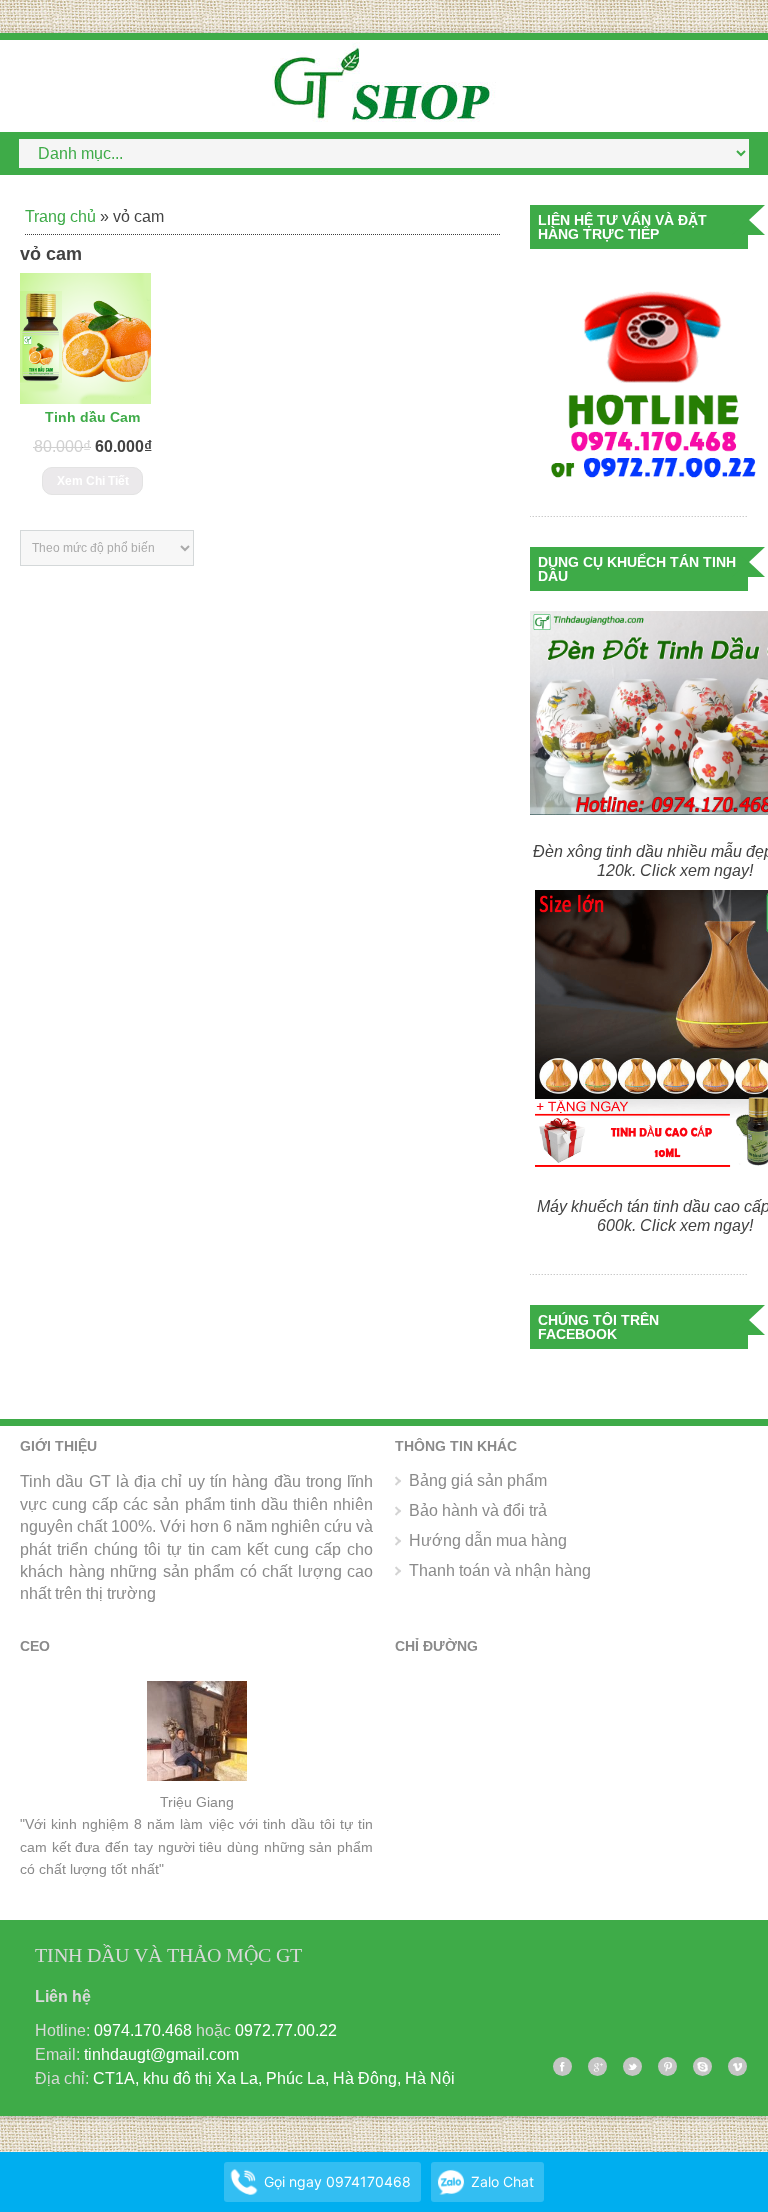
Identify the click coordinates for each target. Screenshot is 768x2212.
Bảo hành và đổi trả (478, 1510)
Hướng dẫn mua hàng (488, 1540)
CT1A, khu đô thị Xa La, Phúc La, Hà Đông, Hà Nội (274, 2078)
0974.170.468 (143, 2030)
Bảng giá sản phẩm (478, 1480)
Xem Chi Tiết (93, 481)
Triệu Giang (197, 1802)
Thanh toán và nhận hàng (500, 1570)
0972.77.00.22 (286, 2030)
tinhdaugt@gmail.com (161, 2054)
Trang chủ (60, 216)
